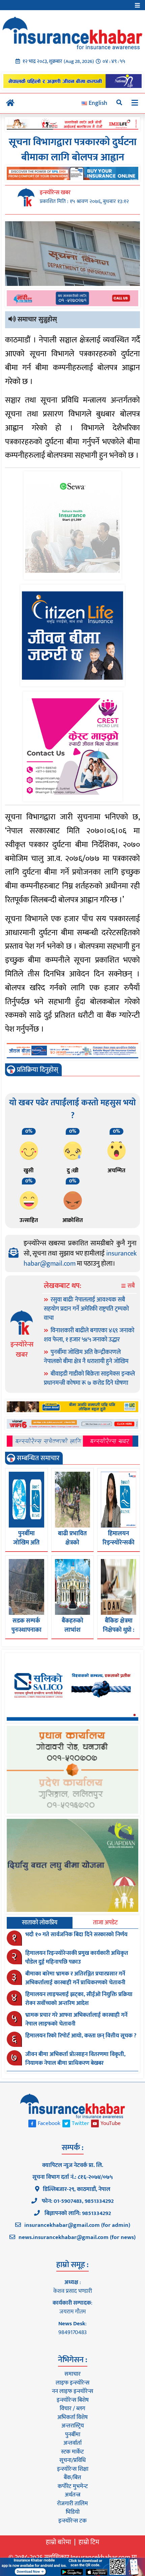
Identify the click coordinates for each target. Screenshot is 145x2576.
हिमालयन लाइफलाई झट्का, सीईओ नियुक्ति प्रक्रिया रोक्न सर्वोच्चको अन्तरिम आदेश (79, 1999)
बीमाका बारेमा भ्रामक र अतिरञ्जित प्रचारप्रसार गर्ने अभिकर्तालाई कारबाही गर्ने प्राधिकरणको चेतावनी (75, 1978)
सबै (130, 1286)
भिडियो (73, 2512)
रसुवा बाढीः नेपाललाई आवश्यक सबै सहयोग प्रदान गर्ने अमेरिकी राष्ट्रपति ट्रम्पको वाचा (86, 1309)
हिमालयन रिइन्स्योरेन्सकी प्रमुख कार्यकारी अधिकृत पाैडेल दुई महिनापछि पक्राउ (77, 1958)
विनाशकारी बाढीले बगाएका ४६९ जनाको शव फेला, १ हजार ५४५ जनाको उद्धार (89, 1335)
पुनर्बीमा (73, 2435)
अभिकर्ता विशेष (72, 2417)
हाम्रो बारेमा (59, 2542)
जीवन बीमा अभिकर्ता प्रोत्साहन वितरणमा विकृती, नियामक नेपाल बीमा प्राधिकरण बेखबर (75, 2059)
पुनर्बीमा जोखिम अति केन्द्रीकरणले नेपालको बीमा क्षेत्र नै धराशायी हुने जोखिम (86, 1357)
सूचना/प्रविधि (72, 2460)
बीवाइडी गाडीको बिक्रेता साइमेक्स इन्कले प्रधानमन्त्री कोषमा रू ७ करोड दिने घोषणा (89, 1379)
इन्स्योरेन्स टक (72, 2521)
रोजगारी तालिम (72, 2504)
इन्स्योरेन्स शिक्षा (73, 2469)
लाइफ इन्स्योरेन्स (72, 2383)
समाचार (72, 2374)
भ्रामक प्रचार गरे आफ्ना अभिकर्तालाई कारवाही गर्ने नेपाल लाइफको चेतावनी (76, 2019)
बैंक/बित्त (72, 2478)
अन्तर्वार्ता (72, 2443)
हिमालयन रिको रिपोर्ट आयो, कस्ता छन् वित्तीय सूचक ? (81, 2036)
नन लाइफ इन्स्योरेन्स (72, 2391)
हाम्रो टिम (89, 2542)
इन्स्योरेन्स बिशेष (73, 2400)
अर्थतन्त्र (72, 2495)
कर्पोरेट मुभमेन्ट (73, 2486)
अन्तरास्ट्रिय (73, 2426)
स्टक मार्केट (72, 2452)
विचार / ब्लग (72, 2409)
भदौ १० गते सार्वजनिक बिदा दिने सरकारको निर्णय (76, 1935)
